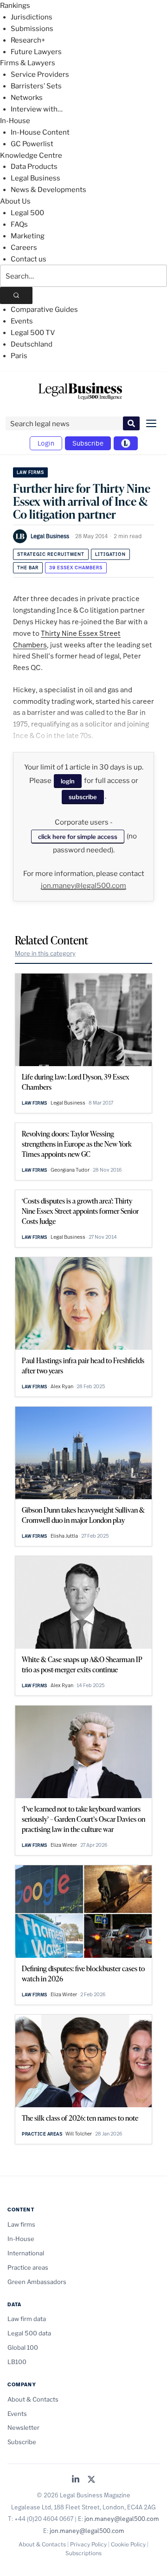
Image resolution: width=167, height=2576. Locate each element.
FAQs (19, 224)
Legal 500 (27, 213)
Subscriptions (83, 2553)
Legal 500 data (29, 2333)
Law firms (30, 472)
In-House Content (40, 132)
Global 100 (23, 2347)
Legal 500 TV (33, 333)
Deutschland (32, 344)
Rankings (15, 6)
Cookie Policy (128, 2544)
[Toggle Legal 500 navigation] (126, 443)
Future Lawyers (36, 52)
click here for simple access (78, 837)
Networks (27, 98)
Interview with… (37, 109)
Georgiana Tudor (70, 1170)
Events (22, 321)
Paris (19, 356)
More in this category (45, 953)
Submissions (32, 29)
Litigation (110, 554)
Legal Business (35, 178)
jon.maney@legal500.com (83, 886)
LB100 (17, 2362)
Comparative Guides (44, 310)
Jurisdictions (32, 17)
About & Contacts (33, 2399)
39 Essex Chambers (76, 568)
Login (46, 443)
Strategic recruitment (51, 554)
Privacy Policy (88, 2544)
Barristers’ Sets (36, 86)
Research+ (28, 40)
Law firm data (27, 2319)
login (68, 781)
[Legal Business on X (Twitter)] (91, 2480)
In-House (15, 121)
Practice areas (42, 2134)
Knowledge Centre (31, 155)
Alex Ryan (62, 1386)
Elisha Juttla (64, 1536)
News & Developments (48, 190)
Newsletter (23, 2427)
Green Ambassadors (37, 2282)
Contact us (29, 259)
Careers (24, 248)
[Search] (16, 295)
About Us (15, 201)
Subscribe (88, 443)
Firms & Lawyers (28, 63)
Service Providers (40, 74)
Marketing (28, 236)
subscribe (83, 797)
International (26, 2253)
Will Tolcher (79, 2134)
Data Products (34, 167)
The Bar (28, 568)
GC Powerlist (32, 144)
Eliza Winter (64, 1845)
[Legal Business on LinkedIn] (76, 2480)
